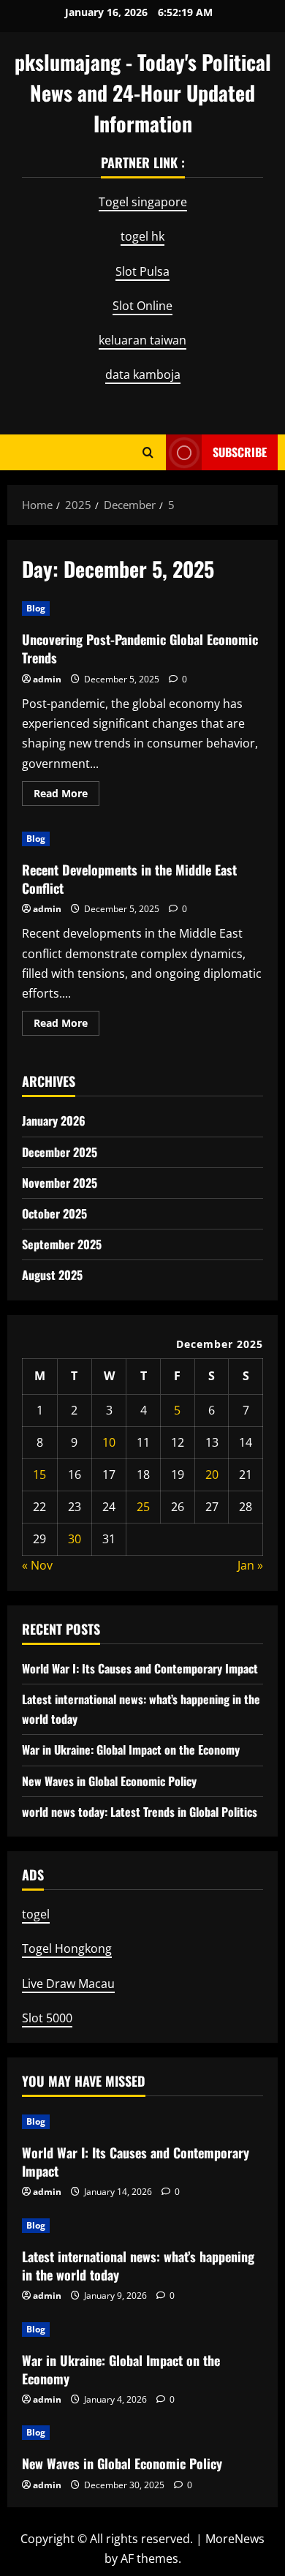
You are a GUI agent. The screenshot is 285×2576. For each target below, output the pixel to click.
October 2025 (54, 1213)
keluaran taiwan (142, 340)
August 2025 (52, 1275)
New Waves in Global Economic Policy (109, 1781)
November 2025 (60, 1183)
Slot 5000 (47, 2018)
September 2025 (62, 1244)
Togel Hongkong (67, 1948)
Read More (66, 796)
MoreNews (235, 2539)
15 (39, 1475)
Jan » (250, 1565)
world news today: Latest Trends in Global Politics (140, 1812)
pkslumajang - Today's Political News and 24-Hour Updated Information (143, 93)
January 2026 (54, 1121)
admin (47, 679)
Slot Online (142, 306)
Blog (36, 608)
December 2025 (60, 1152)
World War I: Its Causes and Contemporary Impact (140, 1668)
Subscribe (240, 451)
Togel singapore (143, 202)
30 (75, 1539)
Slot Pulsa (142, 271)
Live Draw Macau (68, 1984)
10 (109, 1442)
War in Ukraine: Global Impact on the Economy (131, 1750)
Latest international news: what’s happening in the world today (138, 2266)
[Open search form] (148, 452)
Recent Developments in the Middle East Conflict (129, 879)
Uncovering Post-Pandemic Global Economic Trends (140, 648)
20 (212, 1475)
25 (143, 1507)
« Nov (37, 1565)
